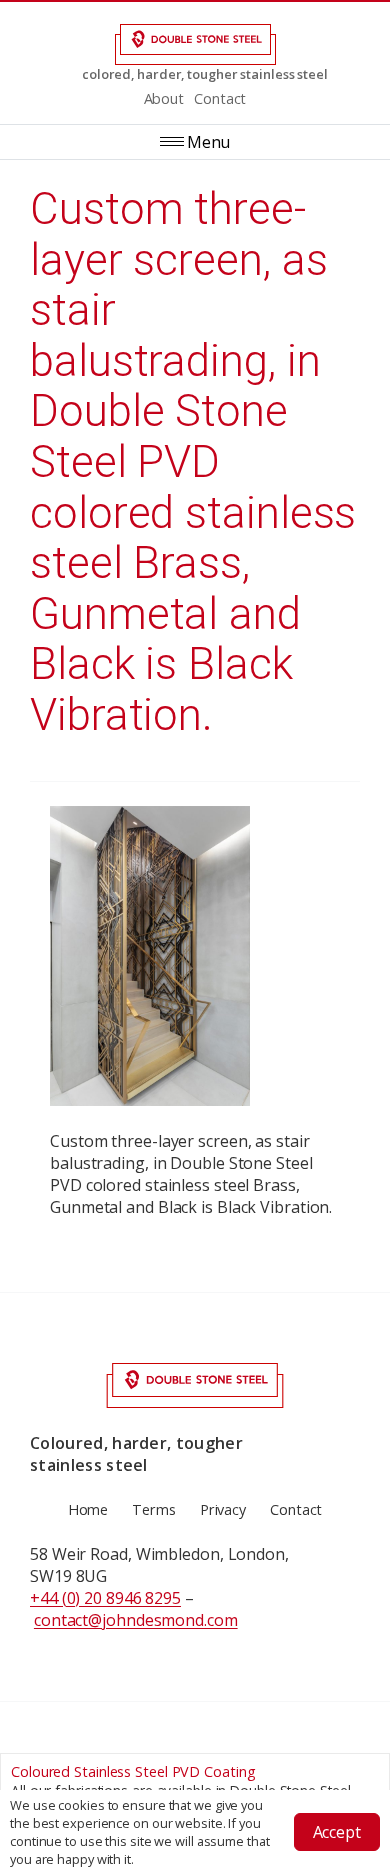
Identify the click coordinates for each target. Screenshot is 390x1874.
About (164, 98)
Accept (337, 1832)
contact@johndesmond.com (136, 1620)
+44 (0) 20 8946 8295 (105, 1598)
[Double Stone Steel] (195, 44)
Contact (220, 98)
